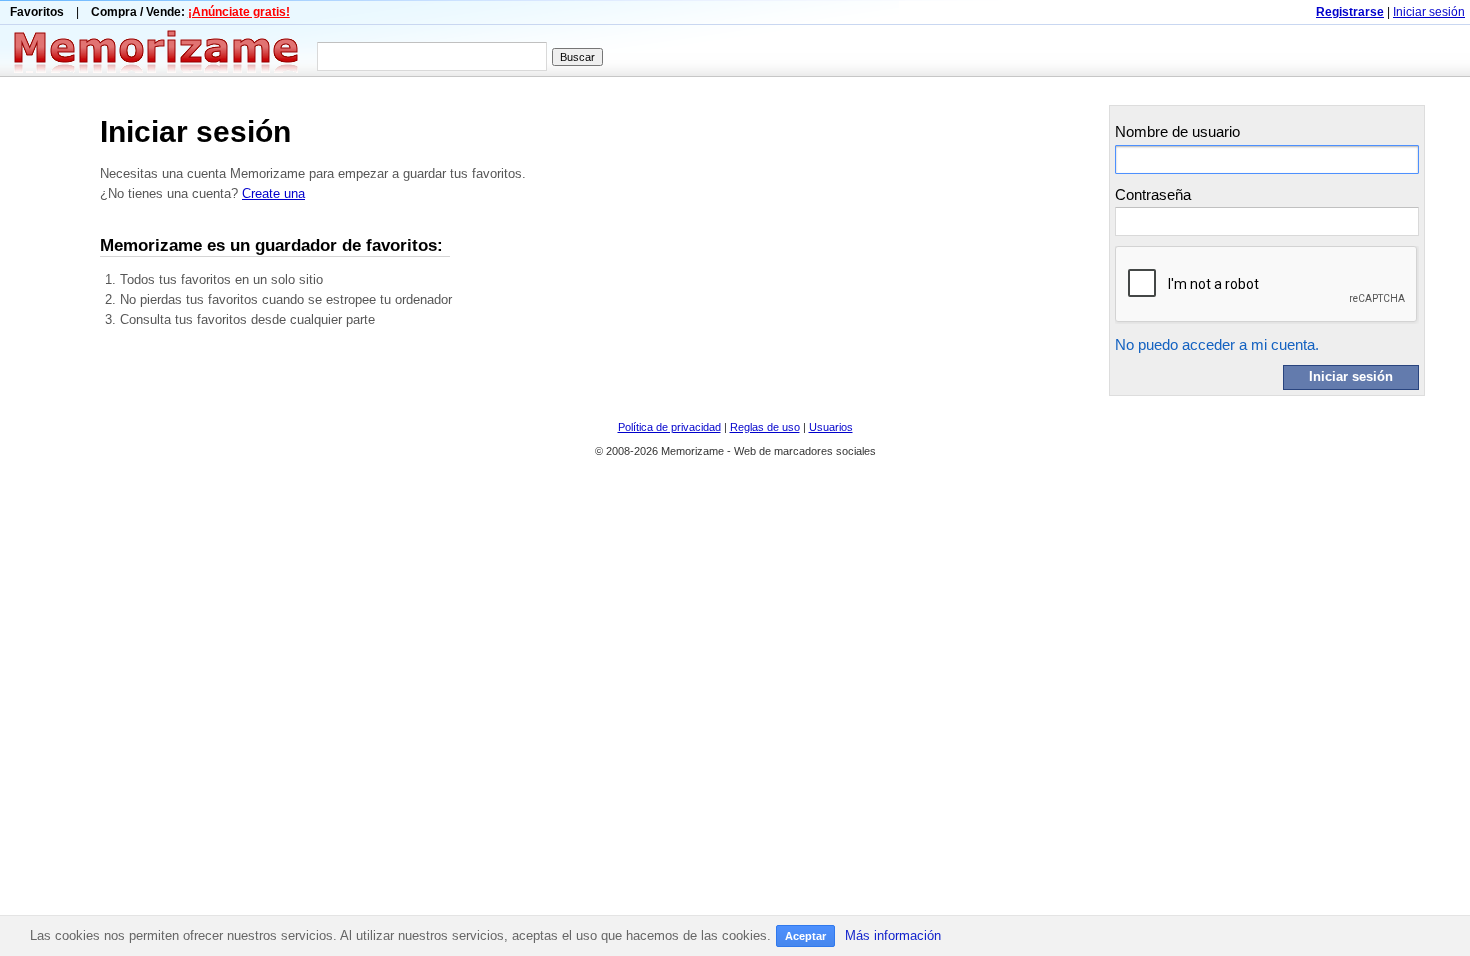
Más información (893, 935)
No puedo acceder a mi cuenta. (1217, 344)
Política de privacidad (669, 427)
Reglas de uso (765, 427)
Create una (273, 193)
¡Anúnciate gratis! (239, 12)
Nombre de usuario (1177, 131)
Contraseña (1153, 194)
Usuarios (831, 427)
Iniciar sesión (1429, 12)
